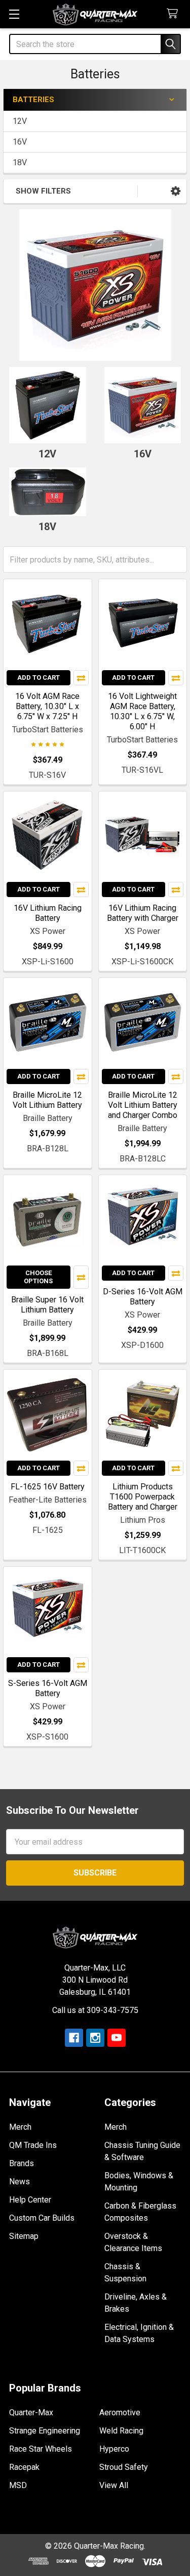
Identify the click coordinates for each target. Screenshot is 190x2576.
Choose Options (38, 1277)
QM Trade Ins (33, 2145)
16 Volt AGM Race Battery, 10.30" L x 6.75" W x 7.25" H (47, 706)
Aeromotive (120, 2413)
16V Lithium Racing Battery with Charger (143, 913)
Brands (22, 2163)
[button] (176, 191)
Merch (20, 2127)
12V (20, 121)
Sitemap (24, 2236)
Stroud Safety (124, 2467)
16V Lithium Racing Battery (48, 913)
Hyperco (114, 2449)
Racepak (24, 2467)
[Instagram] (95, 2038)
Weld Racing (121, 2431)
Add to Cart (39, 677)
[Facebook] (74, 2038)
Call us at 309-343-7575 (95, 2010)
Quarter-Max (31, 2413)
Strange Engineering (45, 2431)
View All (114, 2485)
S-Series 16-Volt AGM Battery (48, 1688)
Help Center (30, 2200)
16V (20, 142)
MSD (18, 2485)
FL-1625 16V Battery (48, 1487)
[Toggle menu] (14, 14)
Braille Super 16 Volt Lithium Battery (47, 1305)
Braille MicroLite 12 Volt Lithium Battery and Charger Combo (143, 1105)
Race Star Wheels (41, 2449)
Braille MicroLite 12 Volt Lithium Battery (47, 1100)
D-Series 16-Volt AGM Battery (143, 1297)
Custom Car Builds (42, 2218)
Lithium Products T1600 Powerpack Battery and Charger (143, 1497)
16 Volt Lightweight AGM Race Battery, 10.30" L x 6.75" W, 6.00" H (142, 711)
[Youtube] (117, 2038)
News (20, 2182)
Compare (81, 678)
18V (20, 162)
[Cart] (175, 14)
